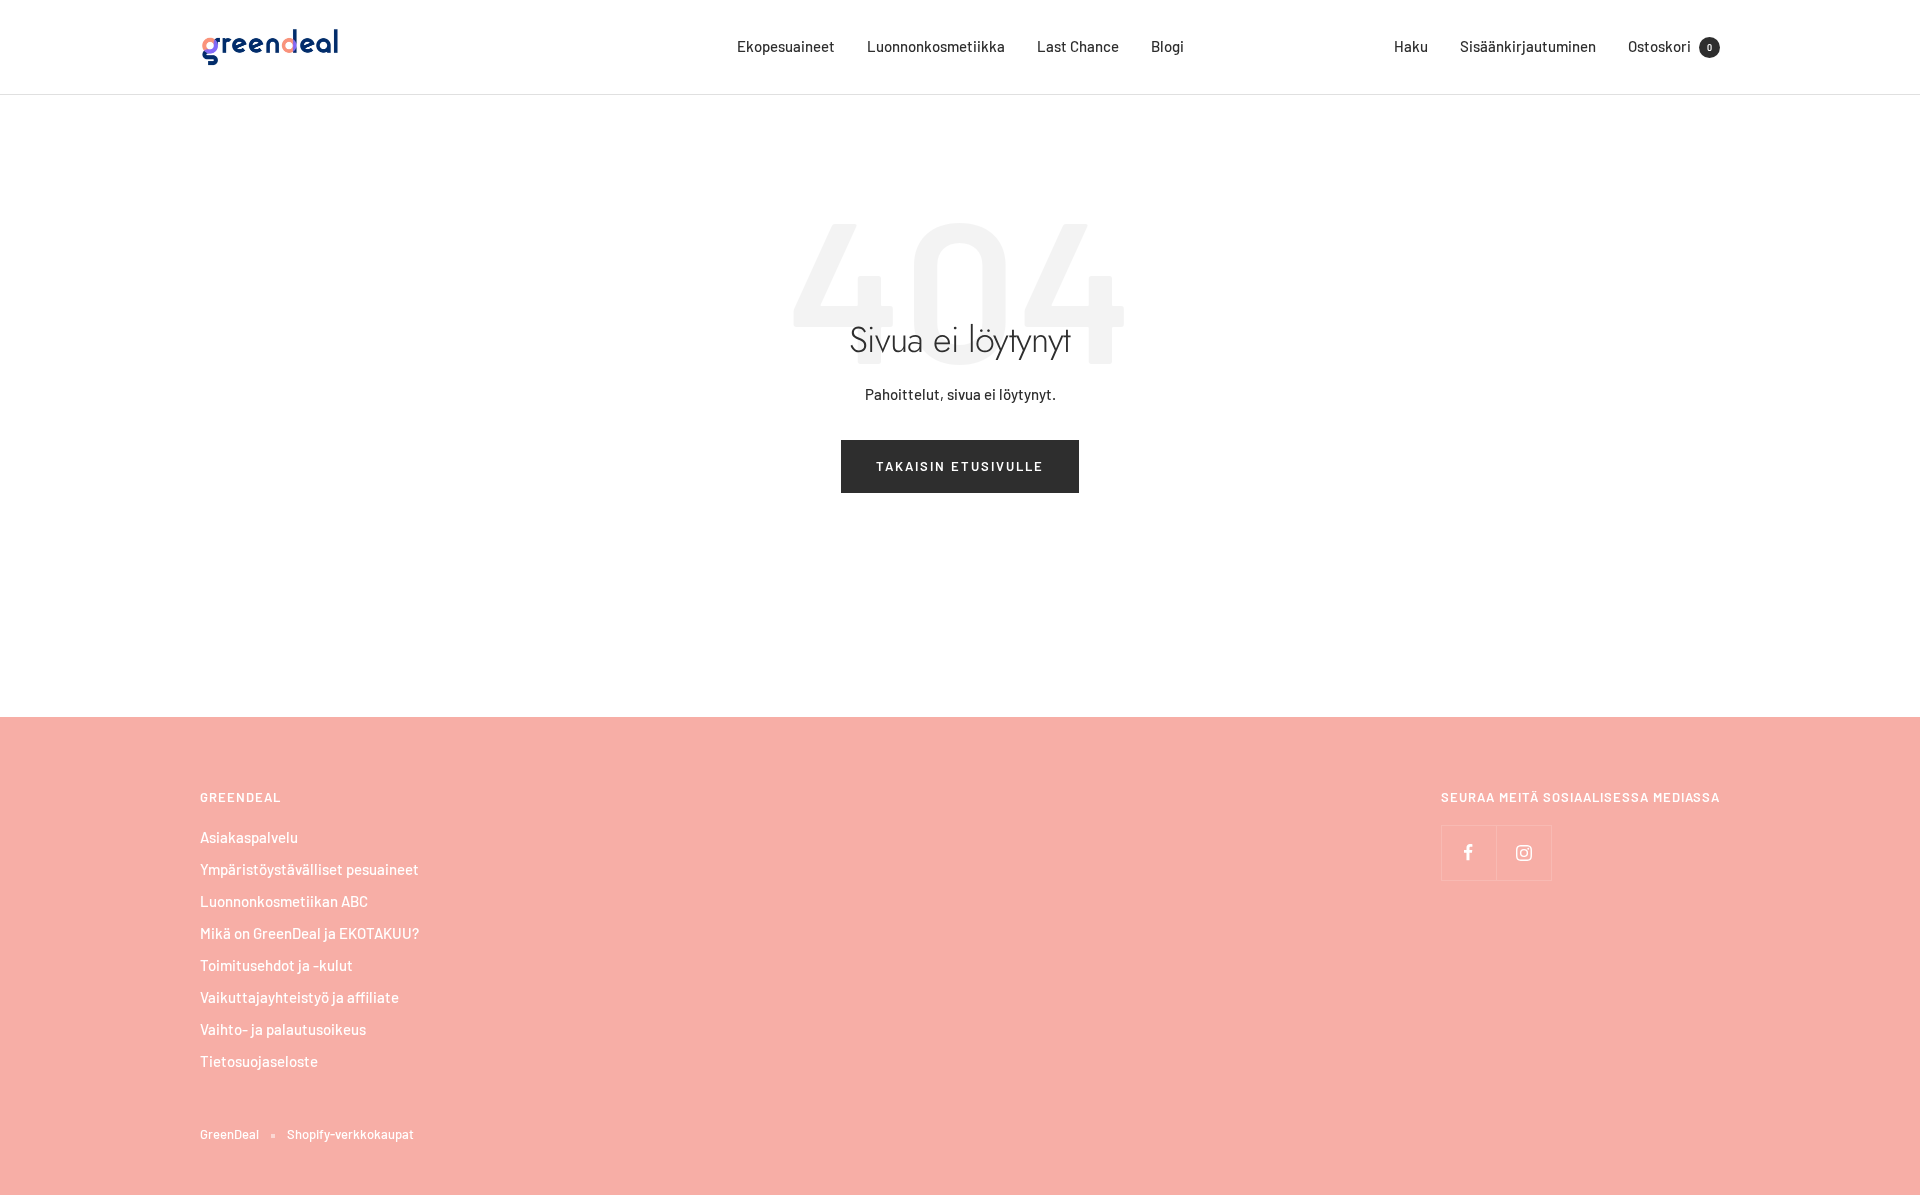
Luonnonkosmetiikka (936, 46)
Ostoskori (1670, 46)
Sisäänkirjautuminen (1528, 46)
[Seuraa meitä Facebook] (1468, 852)
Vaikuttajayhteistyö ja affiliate (299, 997)
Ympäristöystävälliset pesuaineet (309, 869)
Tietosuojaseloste (259, 1061)
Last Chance (1078, 46)
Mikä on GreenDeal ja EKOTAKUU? (309, 933)
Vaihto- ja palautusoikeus (283, 1029)
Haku (1411, 46)
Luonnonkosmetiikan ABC (284, 901)
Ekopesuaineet (786, 46)
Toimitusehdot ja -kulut (276, 965)
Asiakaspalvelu (249, 837)
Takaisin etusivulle (960, 466)
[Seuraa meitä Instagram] (1523, 852)
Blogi (1167, 46)
